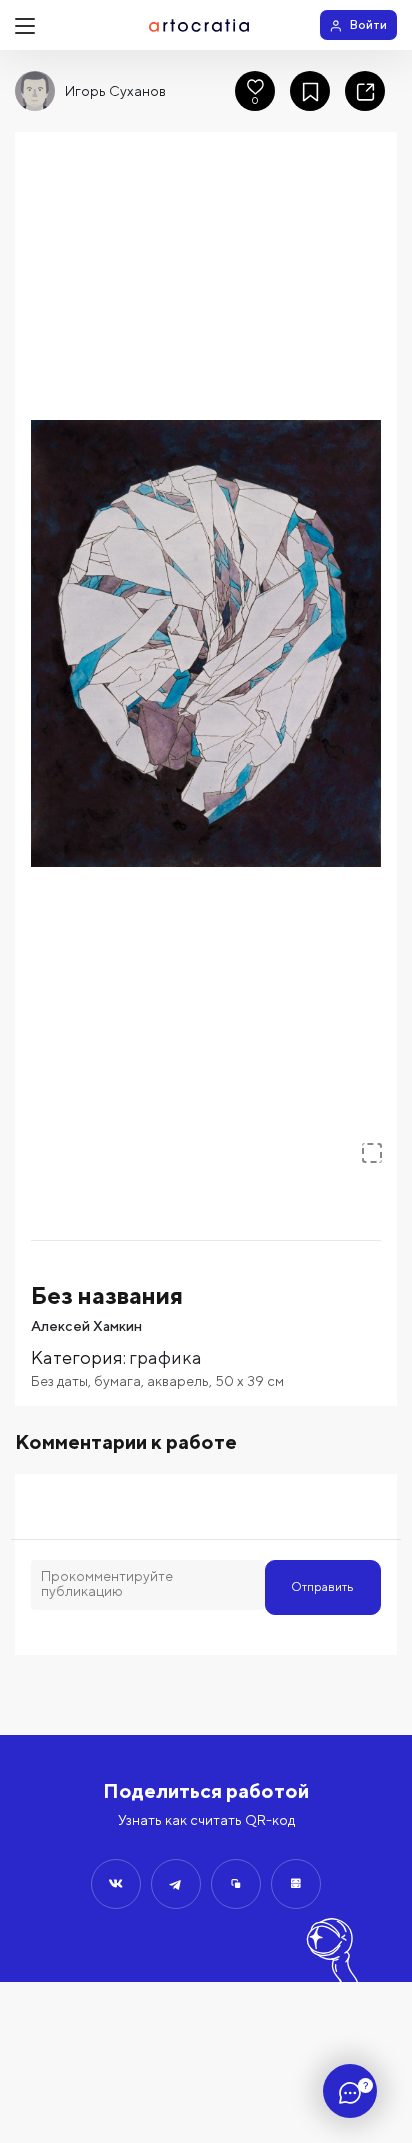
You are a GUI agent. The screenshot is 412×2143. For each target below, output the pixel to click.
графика (165, 1357)
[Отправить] (116, 1884)
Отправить (322, 1586)
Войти (368, 24)
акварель (178, 1381)
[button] (206, 644)
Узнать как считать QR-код (206, 1820)
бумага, (120, 1381)
